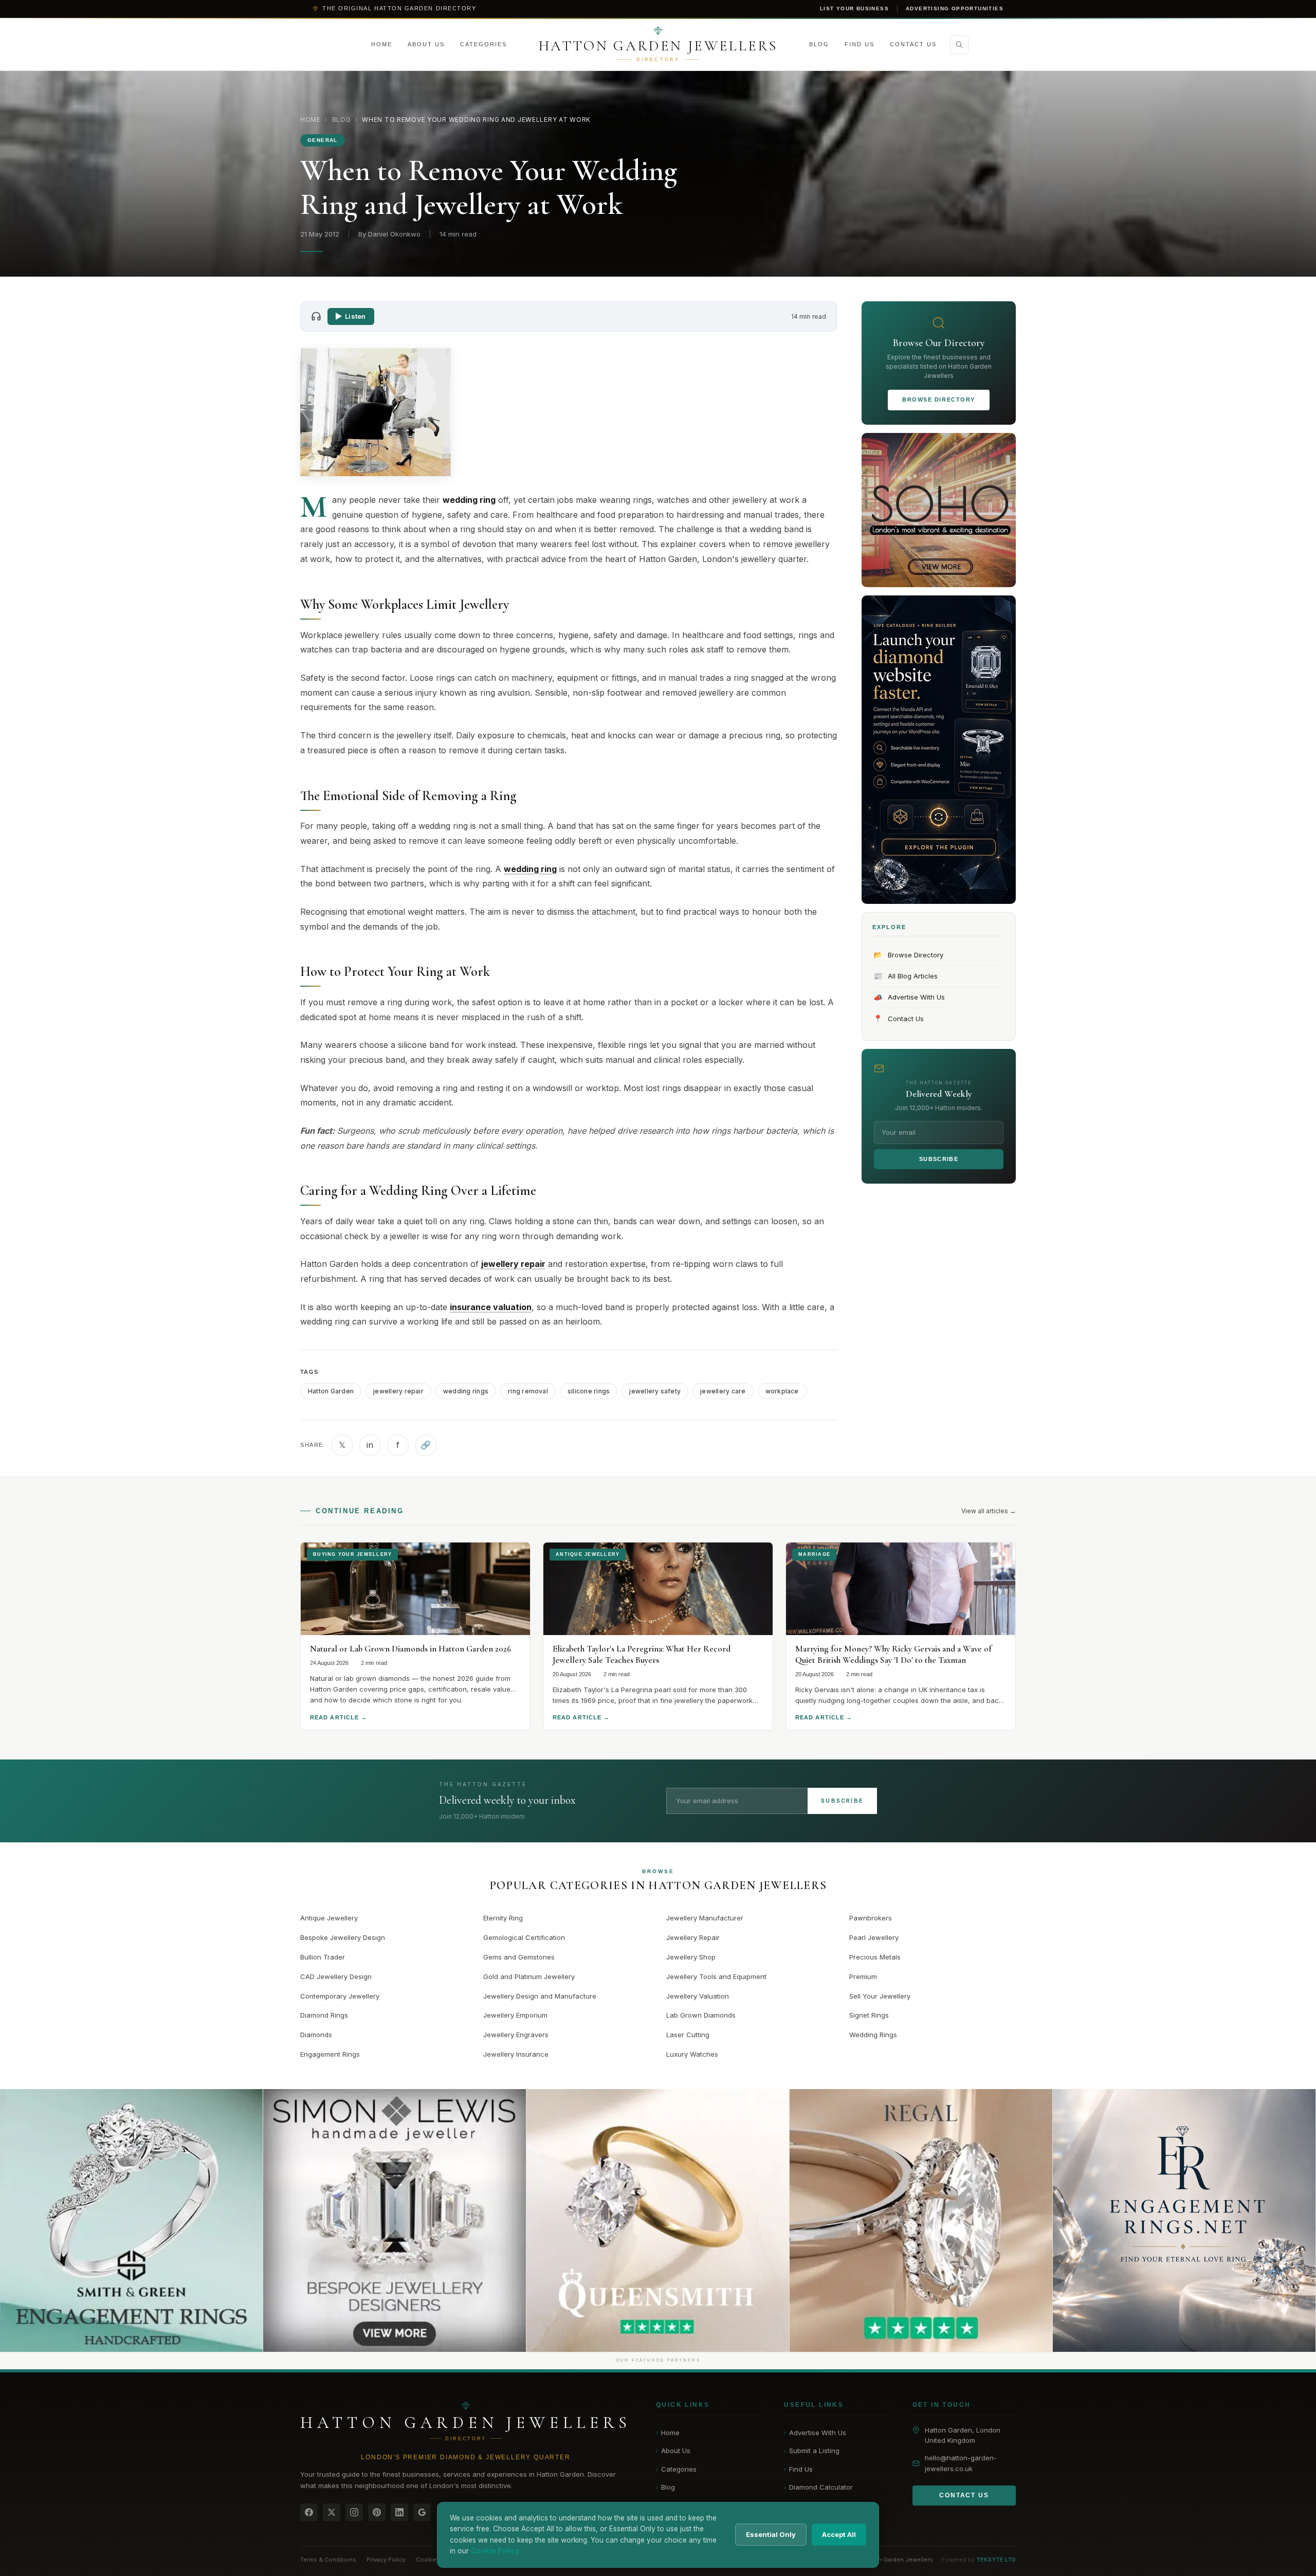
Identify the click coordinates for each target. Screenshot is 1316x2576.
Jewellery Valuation (698, 1996)
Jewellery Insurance (516, 2054)
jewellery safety (655, 1391)
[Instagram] (354, 2512)
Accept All (839, 2534)
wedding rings (466, 1391)
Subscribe (939, 1159)
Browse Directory (939, 400)
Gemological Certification (524, 1937)
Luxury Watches (692, 2054)
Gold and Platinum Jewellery (529, 1976)
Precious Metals (875, 1957)
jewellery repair (398, 1391)
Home (382, 44)
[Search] (959, 45)
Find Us (860, 44)
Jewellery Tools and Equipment (716, 1976)
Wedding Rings (873, 2035)
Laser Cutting (688, 2035)
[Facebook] (309, 2512)
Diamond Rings (324, 2015)
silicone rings (589, 1391)
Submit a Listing (812, 2451)
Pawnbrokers (871, 1918)
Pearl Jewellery (874, 1937)
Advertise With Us (909, 997)
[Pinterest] (377, 2512)
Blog (819, 44)
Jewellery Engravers (516, 2035)
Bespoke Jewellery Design (343, 1937)
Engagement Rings (330, 2054)
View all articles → (989, 1511)
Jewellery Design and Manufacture (540, 1996)
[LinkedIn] (399, 2512)
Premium (863, 1976)
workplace (782, 1391)
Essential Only (771, 2534)
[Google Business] (422, 2512)
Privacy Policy (386, 2560)
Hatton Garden (331, 1391)
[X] (332, 2512)
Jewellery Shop (691, 1957)
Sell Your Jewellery (880, 1996)
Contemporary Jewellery (340, 1996)
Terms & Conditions (328, 2560)
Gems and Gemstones (519, 1957)
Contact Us (913, 44)
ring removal (528, 1391)
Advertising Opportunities (955, 8)
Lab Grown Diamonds (701, 2015)
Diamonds (316, 2035)
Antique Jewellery (329, 1918)
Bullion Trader (323, 1957)
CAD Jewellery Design (336, 1976)
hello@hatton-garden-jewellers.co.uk (961, 2463)
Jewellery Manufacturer (705, 1918)
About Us (426, 44)
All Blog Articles (906, 976)
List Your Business (854, 8)
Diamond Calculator (818, 2487)
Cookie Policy (436, 2560)
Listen (355, 316)
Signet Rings (869, 2015)
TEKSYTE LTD (996, 2560)
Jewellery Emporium (515, 2015)
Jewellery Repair (693, 1937)
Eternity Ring (503, 1918)
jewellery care (723, 1391)
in (370, 1445)
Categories (483, 44)
